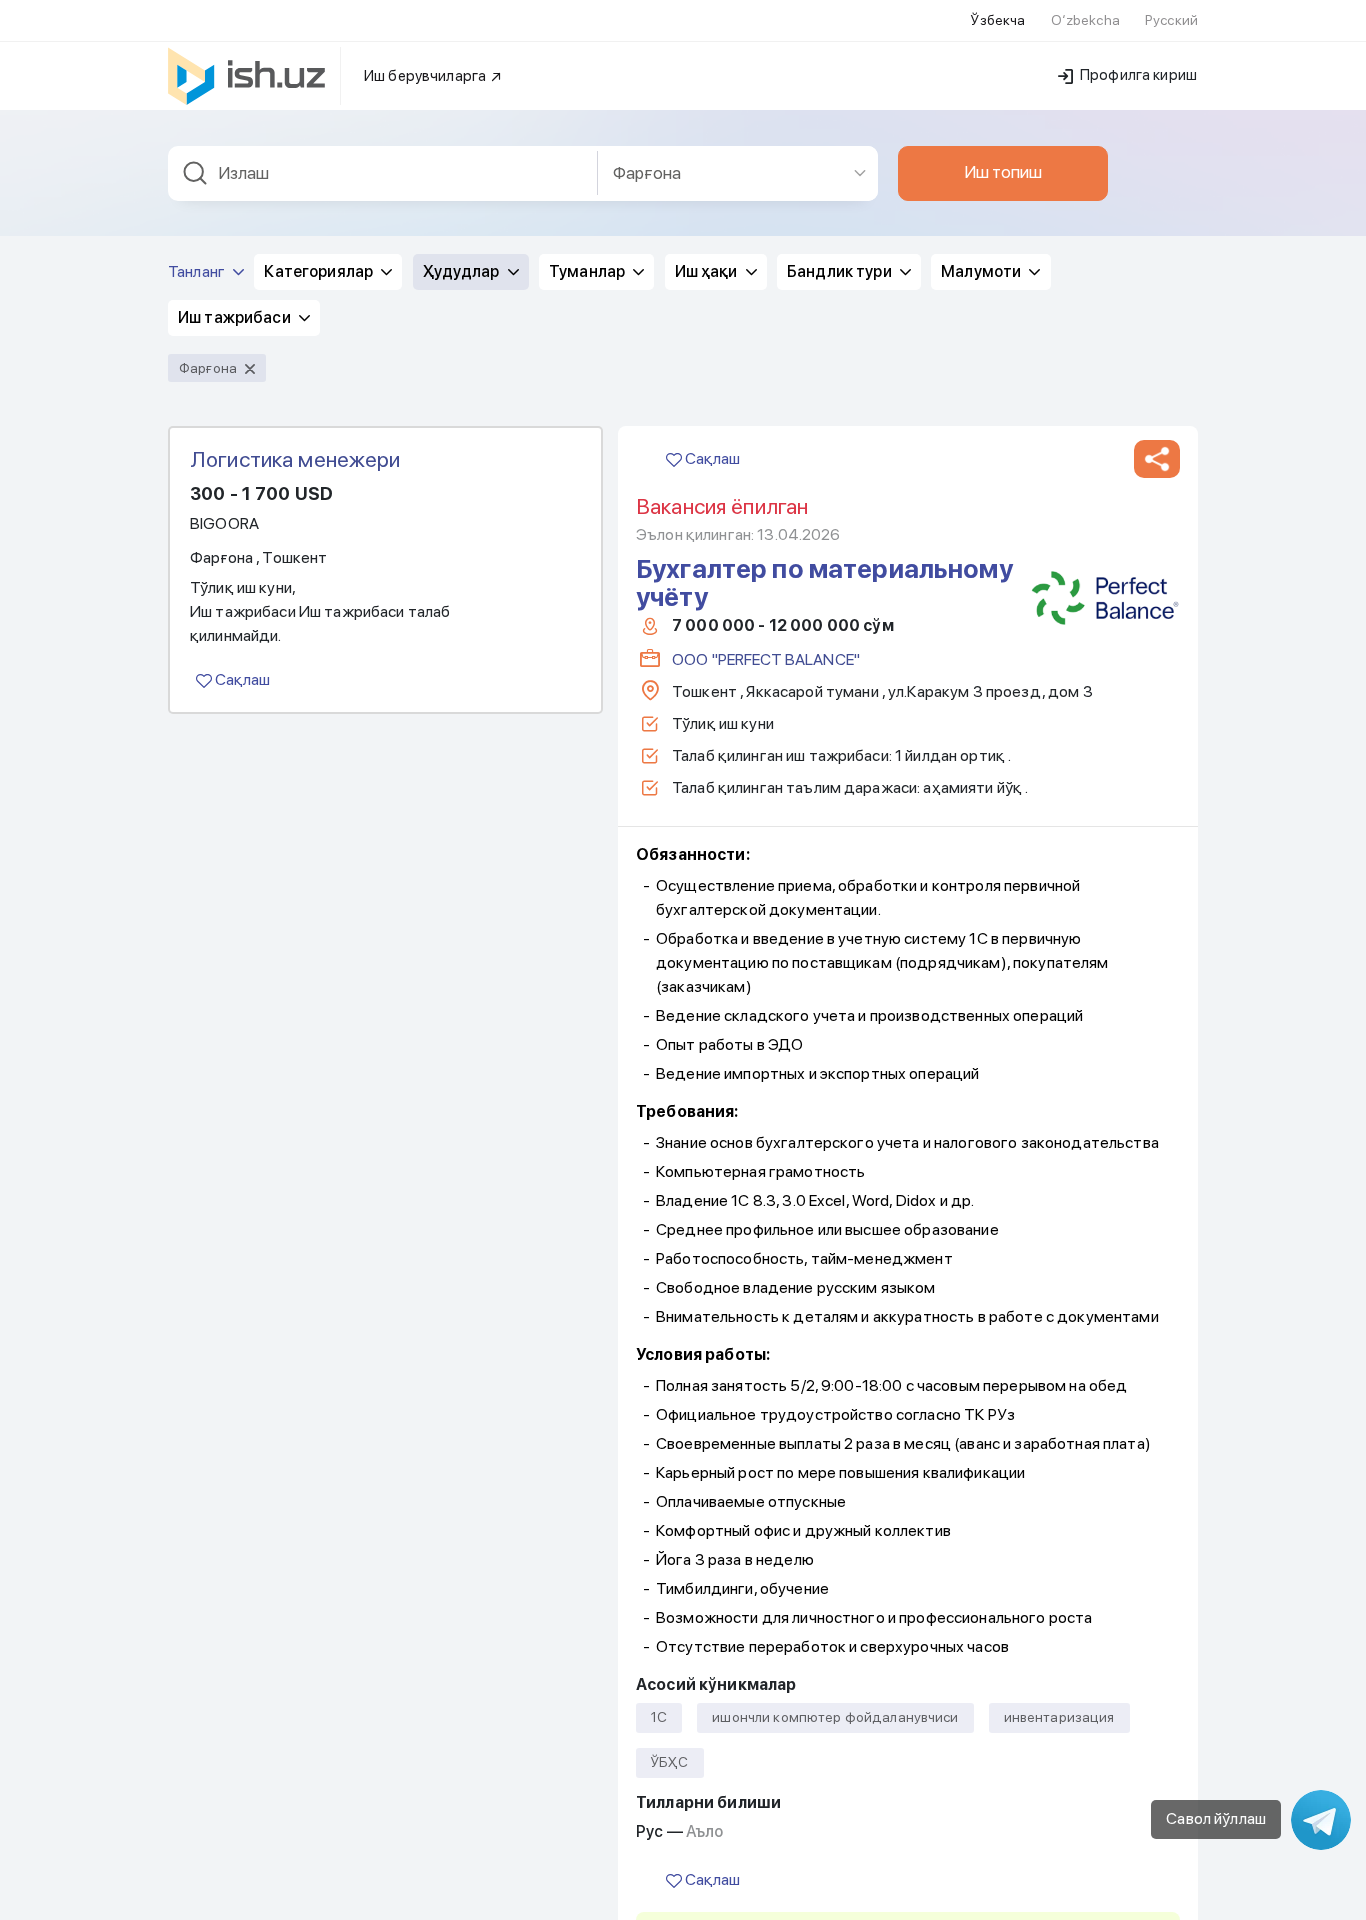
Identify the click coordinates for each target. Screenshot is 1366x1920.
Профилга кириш (1137, 75)
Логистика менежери (295, 459)
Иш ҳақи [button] (708, 271)
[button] (1157, 459)
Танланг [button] (198, 271)
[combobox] (383, 173)
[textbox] (383, 173)
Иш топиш (1003, 172)
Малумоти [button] (982, 271)
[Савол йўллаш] (1321, 1820)
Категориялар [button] (320, 271)
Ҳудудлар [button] (463, 271)
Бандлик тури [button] (841, 271)
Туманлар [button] (588, 271)
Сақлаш (241, 679)
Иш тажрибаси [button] (236, 317)
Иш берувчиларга (426, 76)
